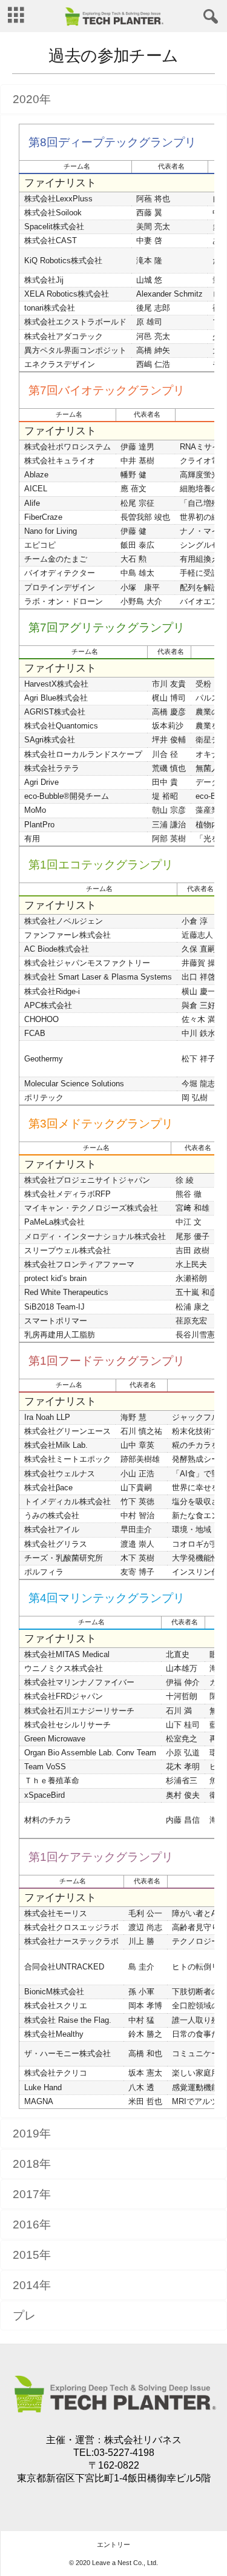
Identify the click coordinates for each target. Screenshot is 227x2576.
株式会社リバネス (143, 2440)
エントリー (113, 2544)
